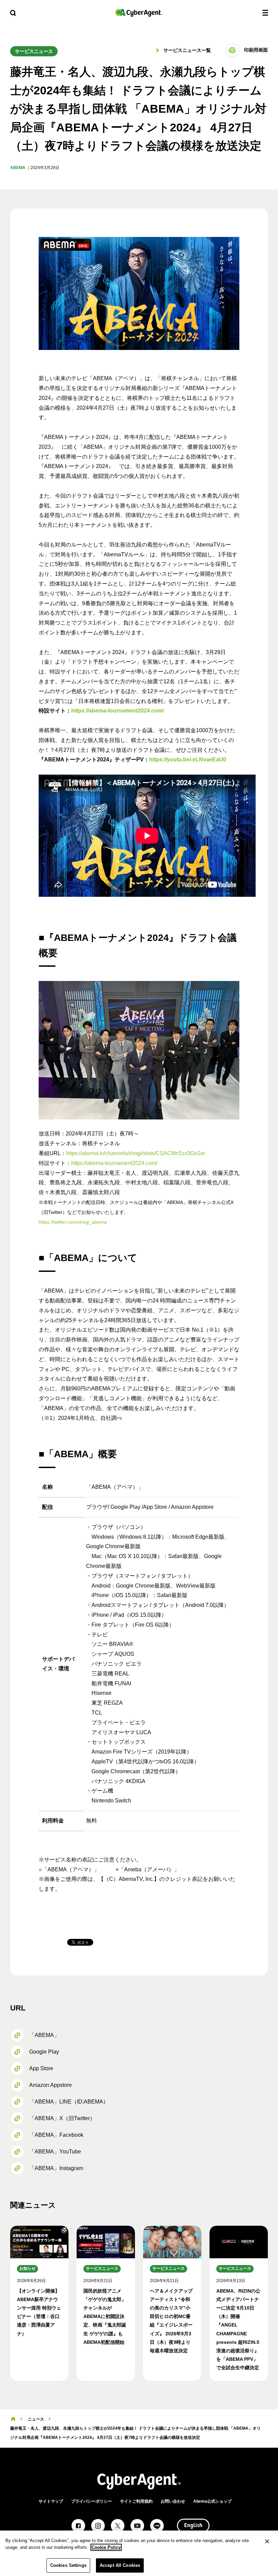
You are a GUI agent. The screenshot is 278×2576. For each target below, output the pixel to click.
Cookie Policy (106, 2547)
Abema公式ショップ (212, 2501)
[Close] (267, 2541)
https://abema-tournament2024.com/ (117, 711)
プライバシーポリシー (92, 2501)
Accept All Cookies (120, 2565)
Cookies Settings (68, 2565)
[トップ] (13, 2419)
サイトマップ (51, 2501)
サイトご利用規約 (136, 2501)
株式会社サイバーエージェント (139, 13)
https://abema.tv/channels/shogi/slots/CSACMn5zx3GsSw (135, 1153)
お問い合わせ (173, 2501)
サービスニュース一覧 (186, 50)
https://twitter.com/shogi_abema (73, 1222)
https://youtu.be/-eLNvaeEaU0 (188, 759)
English (193, 2526)
